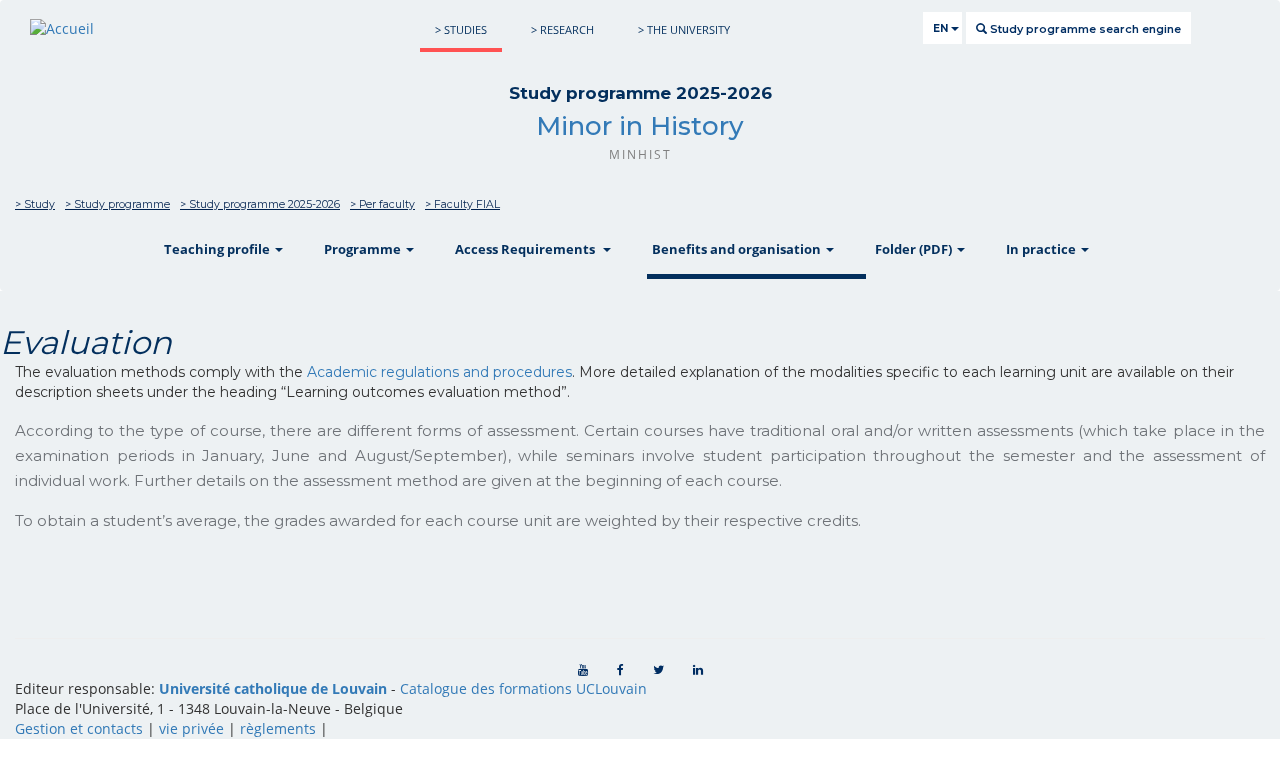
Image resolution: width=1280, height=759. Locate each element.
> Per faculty (382, 204)
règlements (278, 728)
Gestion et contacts (79, 728)
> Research (562, 29)
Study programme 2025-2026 (640, 93)
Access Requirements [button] (528, 249)
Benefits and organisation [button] (738, 249)
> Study (35, 204)
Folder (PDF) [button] (915, 249)
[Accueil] (62, 28)
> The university (684, 29)
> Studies (461, 29)
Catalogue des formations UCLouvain (523, 688)
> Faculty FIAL (462, 204)
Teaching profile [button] (218, 249)
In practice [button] (1042, 249)
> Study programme (117, 204)
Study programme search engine (1084, 29)
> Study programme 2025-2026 (260, 204)
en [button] (942, 28)
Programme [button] (364, 249)
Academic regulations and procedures (439, 372)
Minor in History (640, 126)
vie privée (191, 728)
